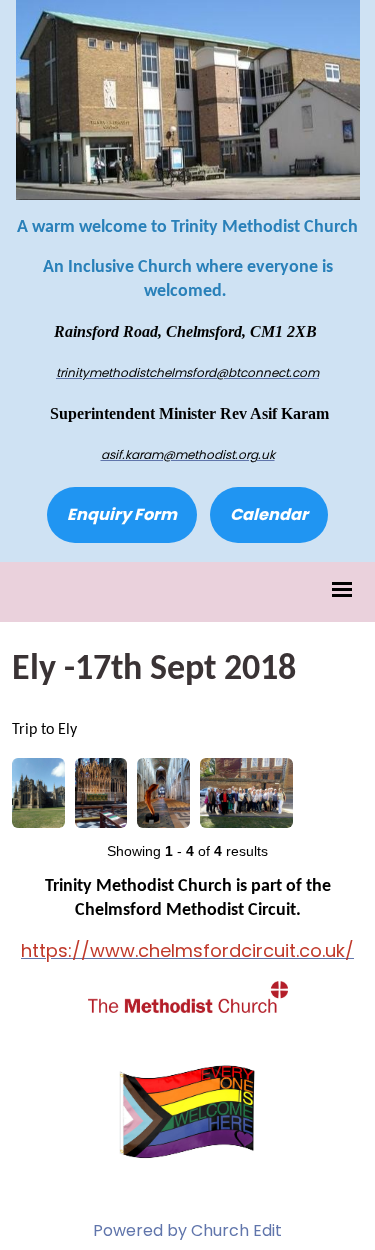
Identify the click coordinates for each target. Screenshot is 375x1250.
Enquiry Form (122, 514)
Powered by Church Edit (187, 1230)
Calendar (269, 514)
